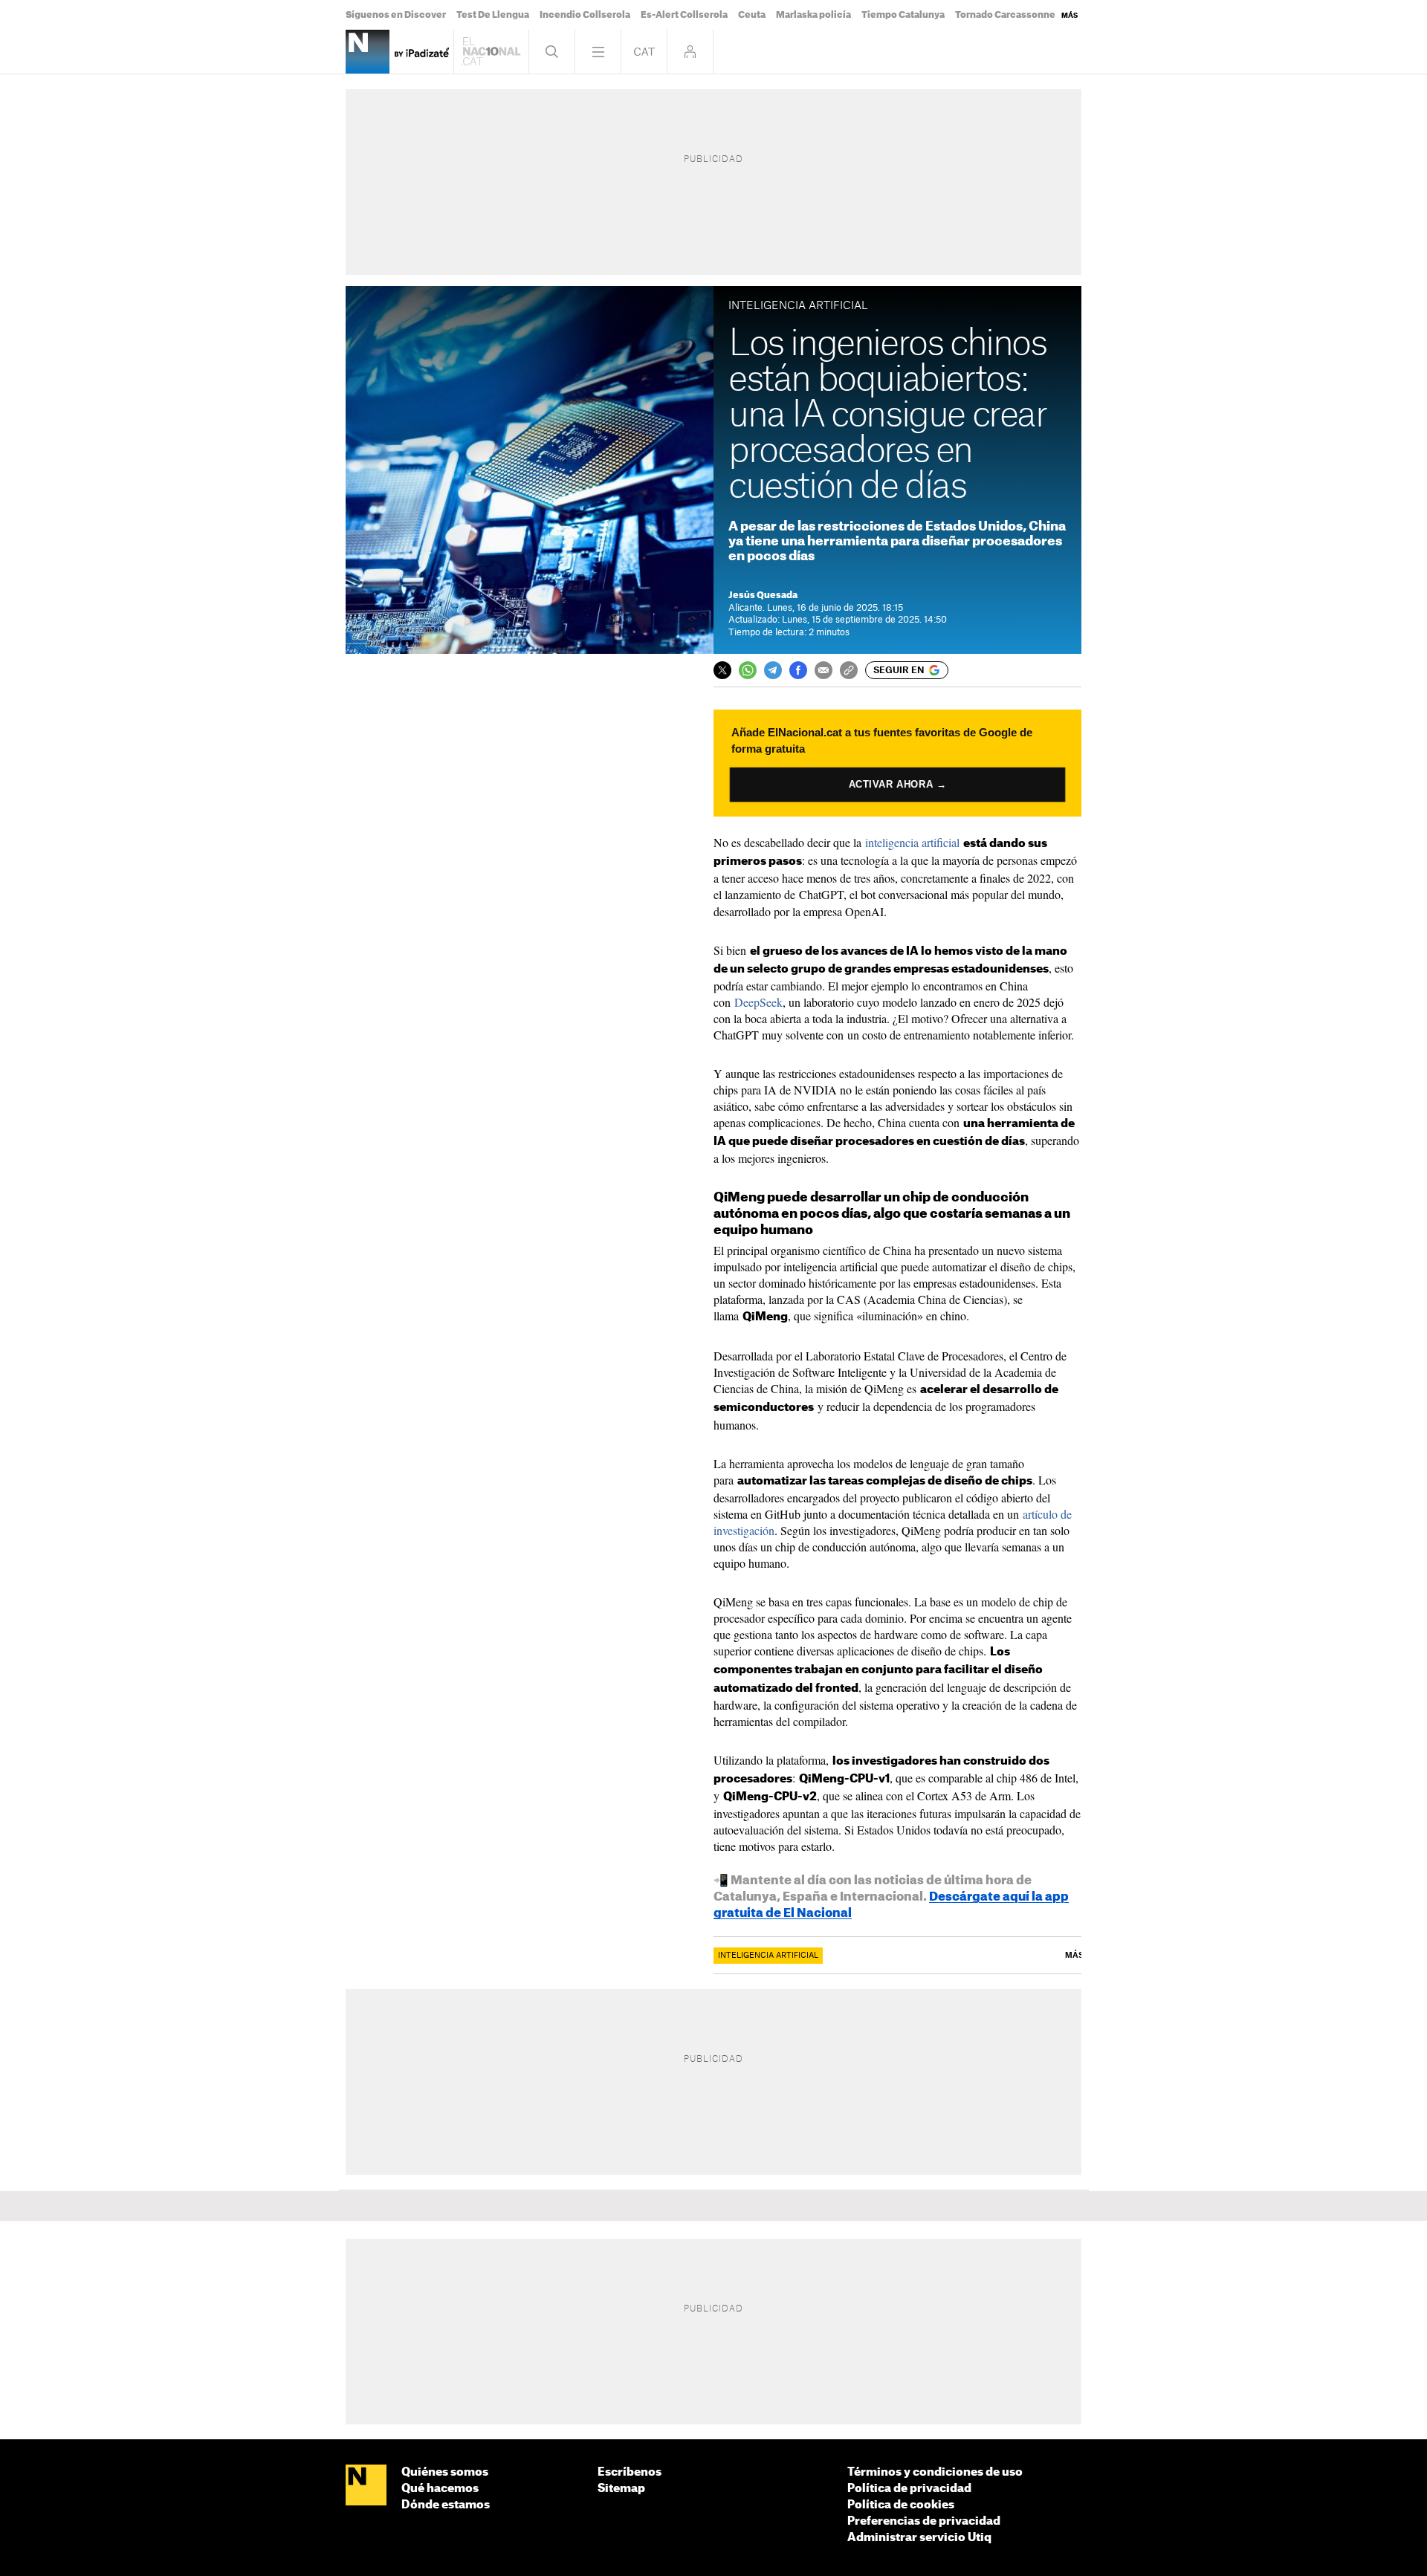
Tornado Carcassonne (1005, 15)
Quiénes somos (445, 2472)
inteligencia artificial (912, 842)
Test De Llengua (493, 15)
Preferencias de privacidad (924, 2521)
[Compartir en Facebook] (798, 670)
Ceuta (752, 15)
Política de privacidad (909, 2489)
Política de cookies (901, 2505)
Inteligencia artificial (768, 1956)
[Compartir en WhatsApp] (748, 670)
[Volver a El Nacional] (491, 52)
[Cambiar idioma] (644, 52)
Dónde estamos (446, 2505)
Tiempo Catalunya (903, 15)
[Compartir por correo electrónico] (823, 670)
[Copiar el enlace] (849, 670)
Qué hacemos (440, 2489)
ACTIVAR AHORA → (897, 784)
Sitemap (621, 2489)
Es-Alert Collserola (684, 15)
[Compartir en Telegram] (773, 670)
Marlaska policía (813, 15)
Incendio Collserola (585, 15)
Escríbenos (630, 2472)
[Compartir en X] (722, 670)
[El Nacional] (366, 2486)
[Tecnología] (368, 52)
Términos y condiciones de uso (935, 2472)
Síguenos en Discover (396, 15)
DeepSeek (758, 1002)
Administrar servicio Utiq (919, 2538)
